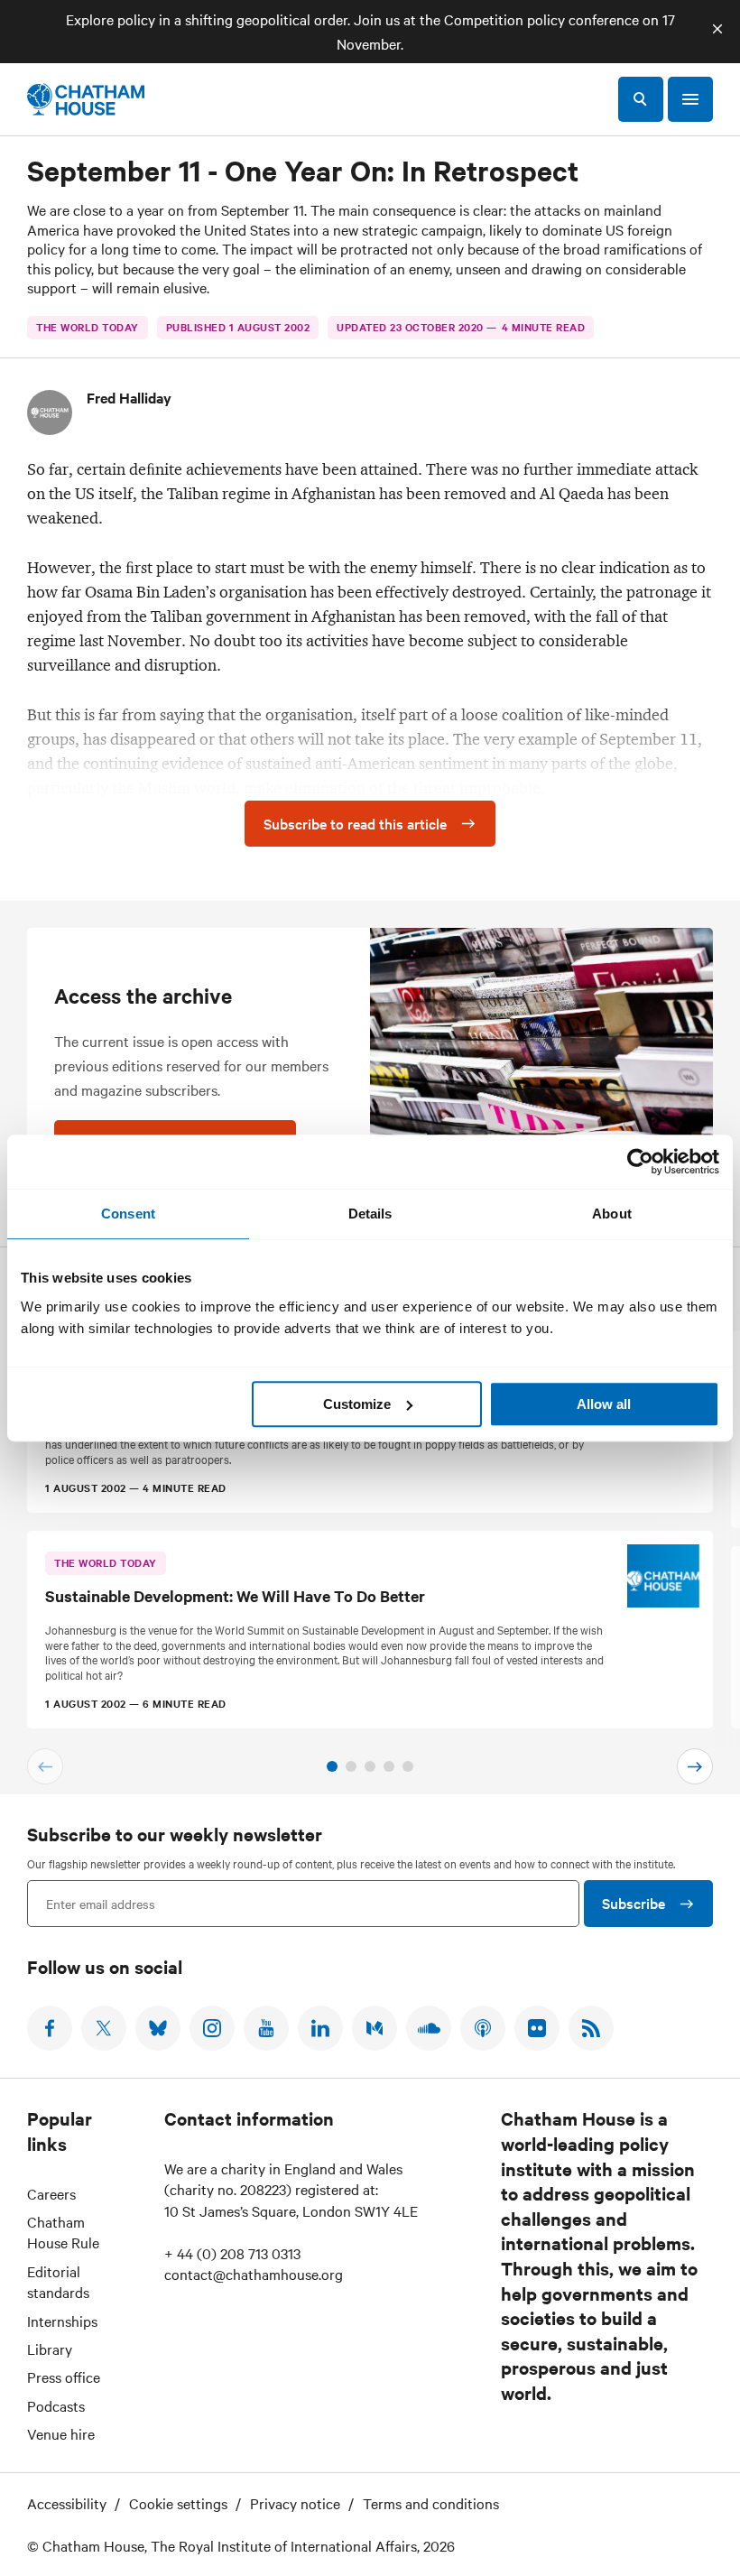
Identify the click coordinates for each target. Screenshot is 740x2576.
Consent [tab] (128, 1214)
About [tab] (612, 1214)
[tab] (332, 1766)
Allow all (604, 1404)
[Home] (86, 99)
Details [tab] (370, 1214)
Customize (357, 1404)
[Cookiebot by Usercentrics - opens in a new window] (640, 1162)
